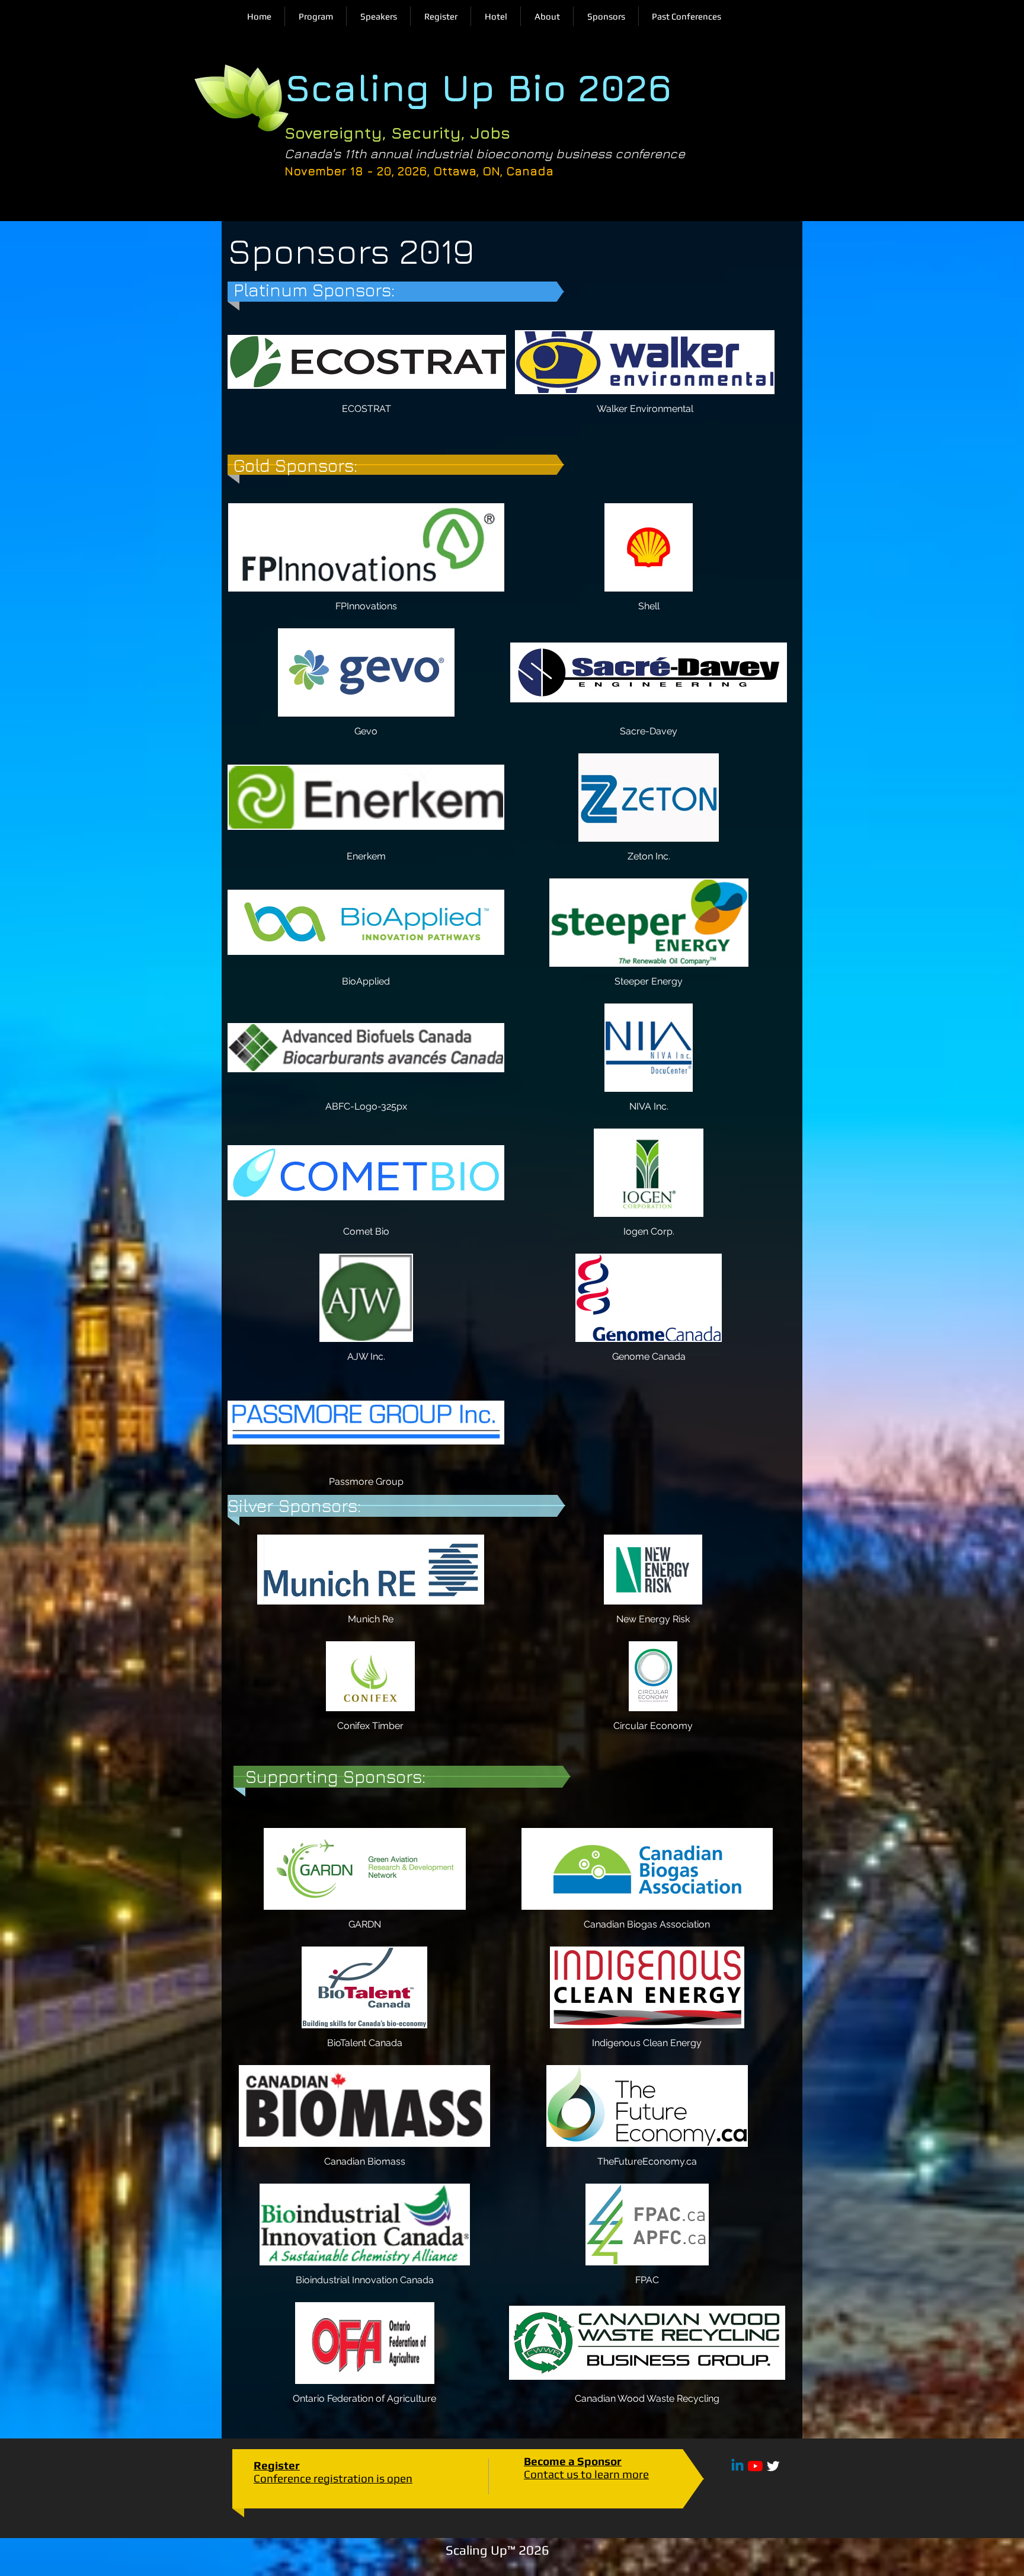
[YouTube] (755, 2466)
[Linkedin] (737, 2466)
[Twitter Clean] (773, 2466)
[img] (366, 563)
